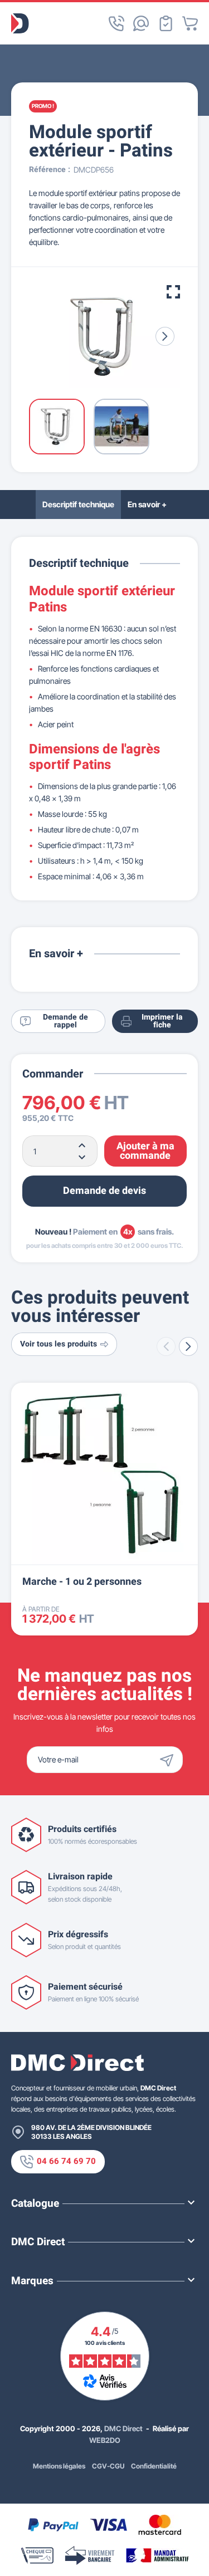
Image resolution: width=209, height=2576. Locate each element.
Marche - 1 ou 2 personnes (82, 1582)
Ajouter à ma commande (145, 1151)
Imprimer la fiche (162, 1021)
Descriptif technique (78, 504)
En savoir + (147, 504)
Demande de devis (104, 1191)
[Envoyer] (169, 1760)
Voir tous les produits (59, 1344)
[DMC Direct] (20, 23)
